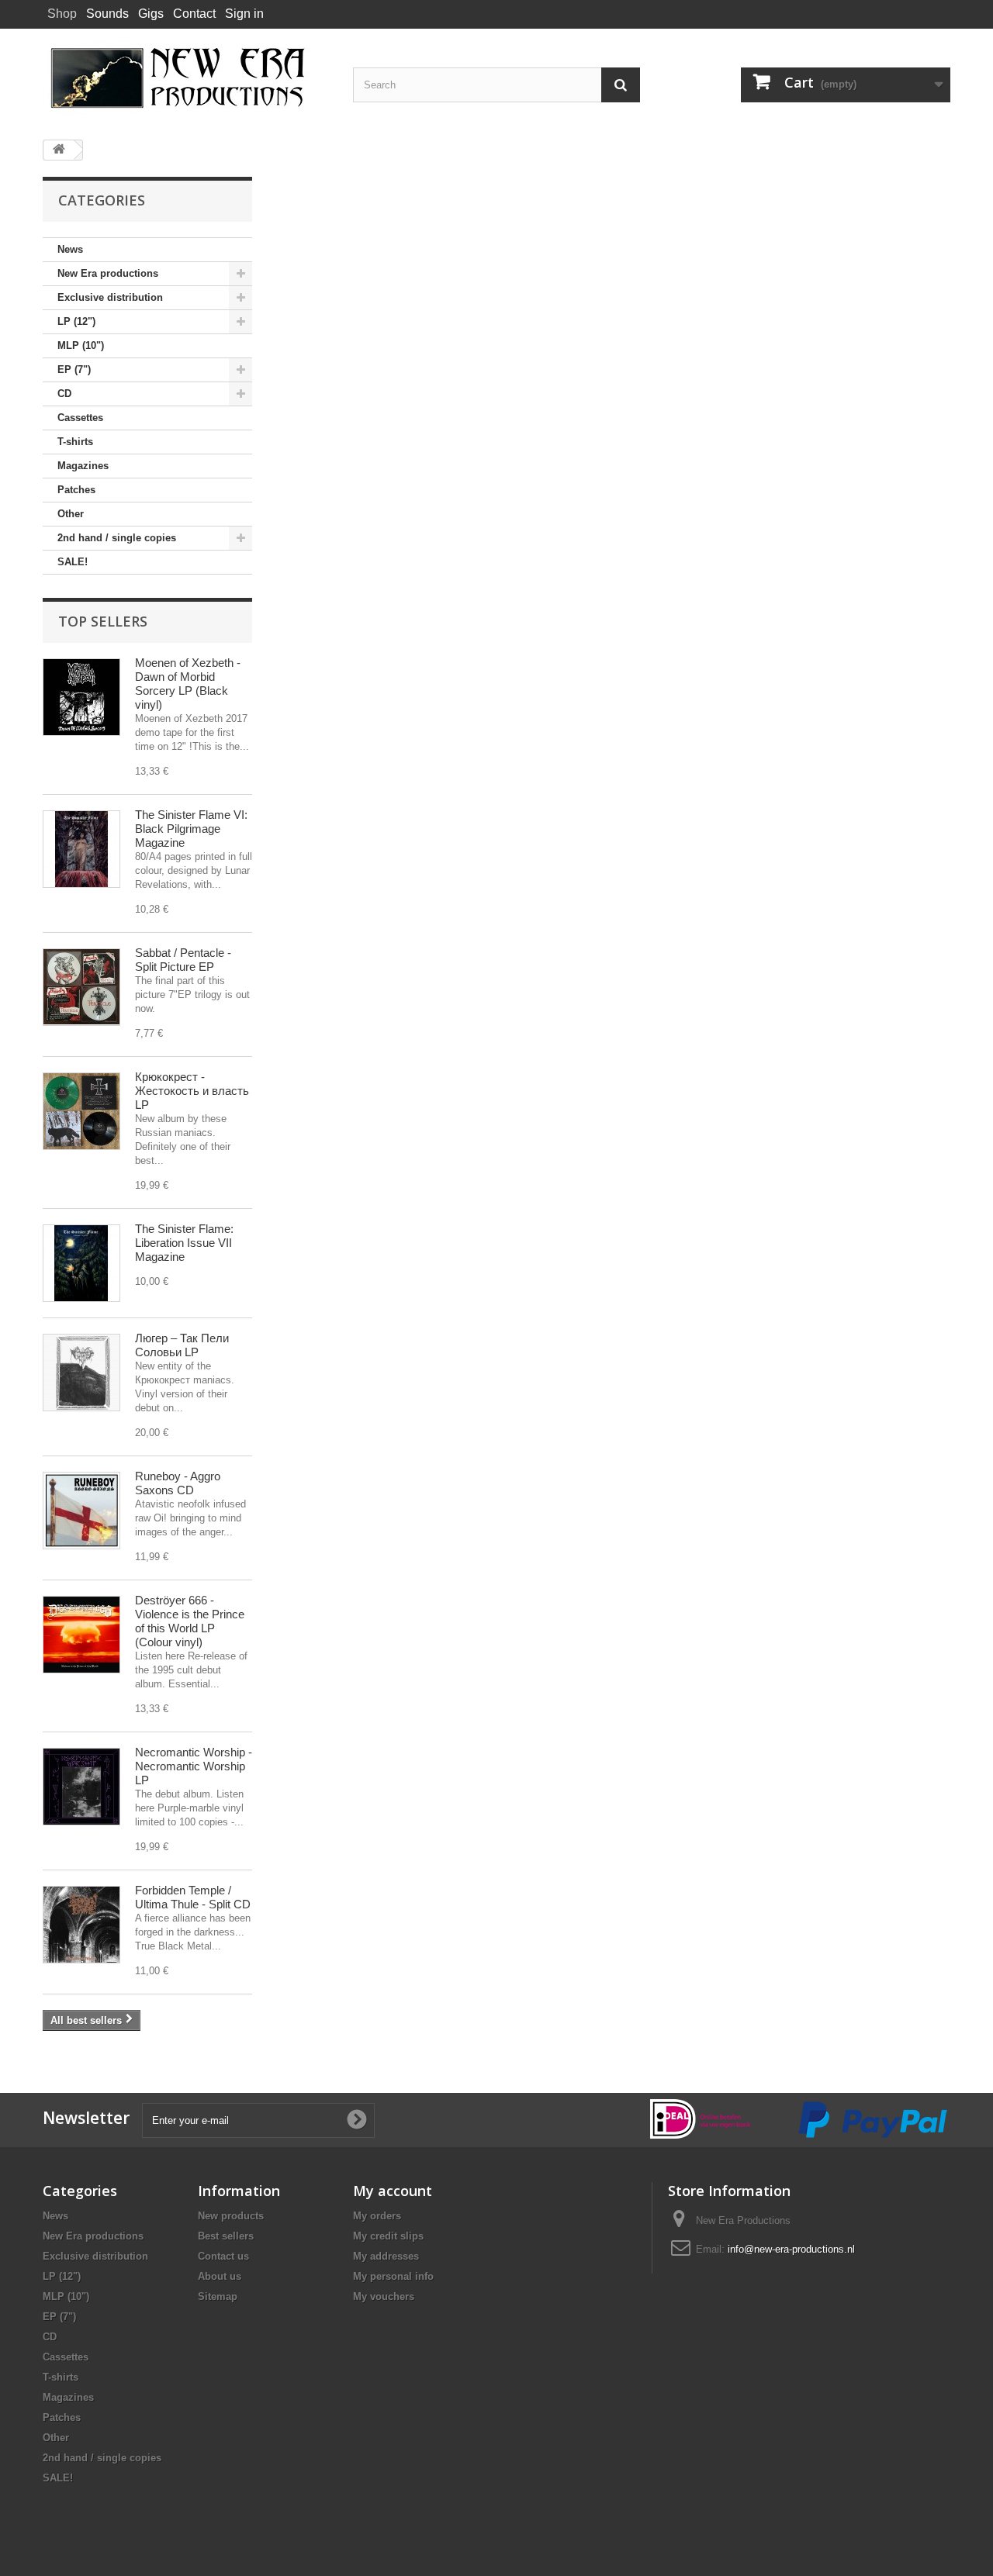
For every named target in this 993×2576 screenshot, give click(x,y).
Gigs (151, 14)
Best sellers (226, 2236)
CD (64, 394)
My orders (377, 2216)
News (70, 249)
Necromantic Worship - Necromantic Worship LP (194, 1766)
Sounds (107, 14)
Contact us (223, 2256)
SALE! (73, 562)
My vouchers (384, 2296)
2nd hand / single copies (117, 538)
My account (393, 2191)
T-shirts (75, 442)
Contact (194, 14)
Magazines (83, 466)
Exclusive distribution (110, 297)
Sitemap (218, 2296)
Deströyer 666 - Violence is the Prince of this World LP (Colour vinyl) (190, 1621)
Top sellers (103, 621)
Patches (76, 490)
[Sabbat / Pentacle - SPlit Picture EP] (81, 987)
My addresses (386, 2256)
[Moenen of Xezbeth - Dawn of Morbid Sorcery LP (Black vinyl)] (81, 697)
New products (231, 2216)
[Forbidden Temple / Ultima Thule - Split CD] (81, 1925)
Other (71, 514)
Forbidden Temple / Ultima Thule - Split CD (193, 1897)
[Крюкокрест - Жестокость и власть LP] (81, 1111)
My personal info (393, 2276)
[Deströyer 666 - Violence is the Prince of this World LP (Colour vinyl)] (81, 1635)
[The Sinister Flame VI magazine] (81, 849)
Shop (62, 14)
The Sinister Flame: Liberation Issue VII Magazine (184, 1243)
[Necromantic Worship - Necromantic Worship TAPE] (81, 1787)
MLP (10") (81, 345)
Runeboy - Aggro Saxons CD (178, 1483)
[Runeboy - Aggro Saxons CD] (81, 1511)
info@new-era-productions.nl (791, 2249)
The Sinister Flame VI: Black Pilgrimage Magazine (191, 829)
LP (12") (76, 321)
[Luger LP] (81, 1373)
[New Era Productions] (186, 78)
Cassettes (80, 418)
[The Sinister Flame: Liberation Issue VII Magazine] (81, 1263)
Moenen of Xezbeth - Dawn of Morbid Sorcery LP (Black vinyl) (188, 684)
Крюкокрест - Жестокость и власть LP (192, 1091)
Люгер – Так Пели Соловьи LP (182, 1345)
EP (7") (74, 369)
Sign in (244, 14)
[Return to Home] (59, 150)
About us (220, 2276)
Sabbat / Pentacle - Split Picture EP (183, 960)
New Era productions (108, 273)
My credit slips (388, 2236)
